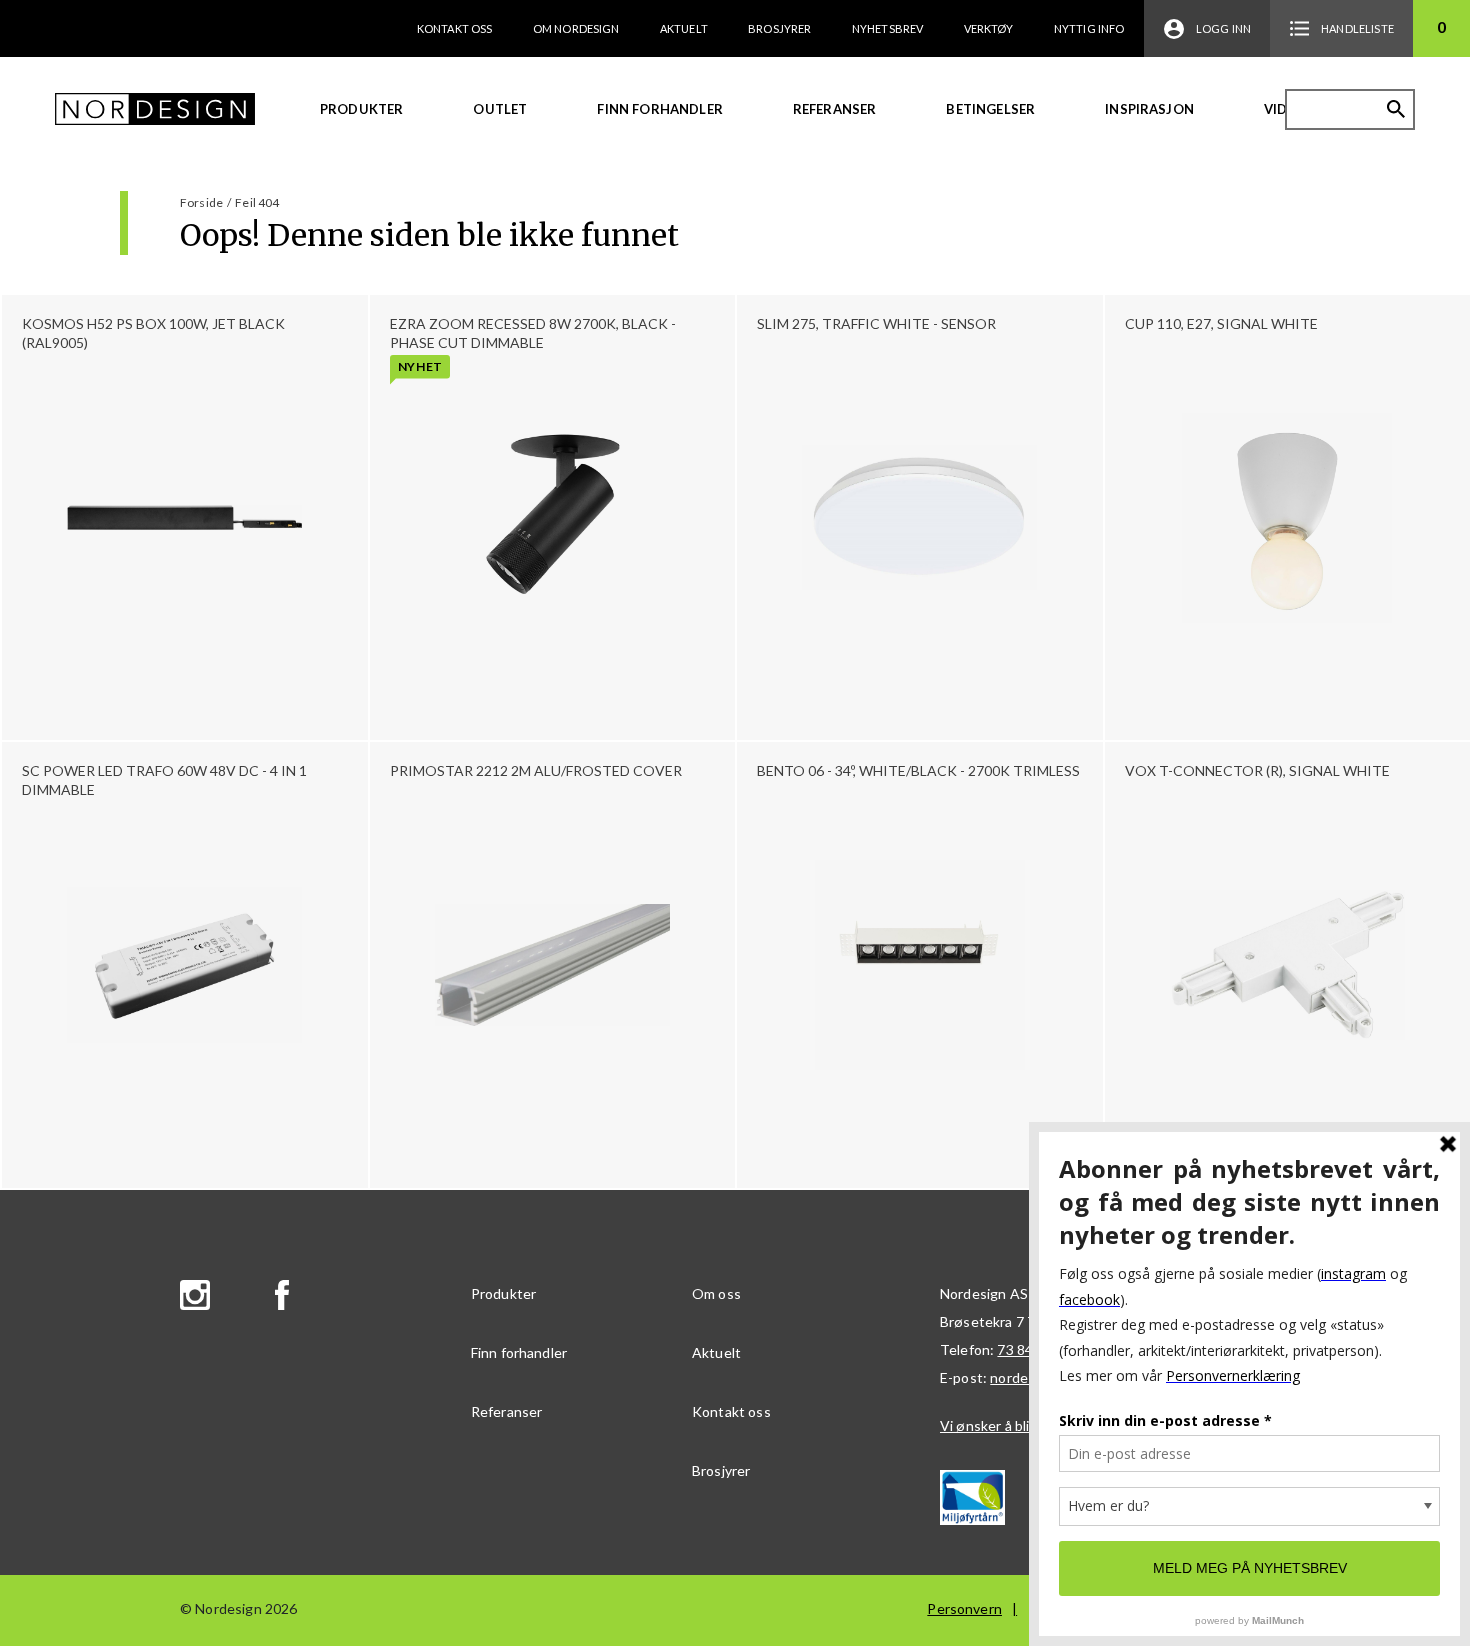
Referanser (835, 109)
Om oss (716, 1293)
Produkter (361, 109)
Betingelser (990, 109)
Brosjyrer (779, 28)
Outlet (500, 109)
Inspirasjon (1149, 109)
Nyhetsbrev (888, 28)
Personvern (964, 1608)
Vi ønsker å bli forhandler (1019, 1425)
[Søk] (1396, 109)
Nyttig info (1089, 28)
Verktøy (989, 28)
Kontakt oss (455, 28)
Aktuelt (684, 28)
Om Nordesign (576, 28)
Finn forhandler (659, 109)
